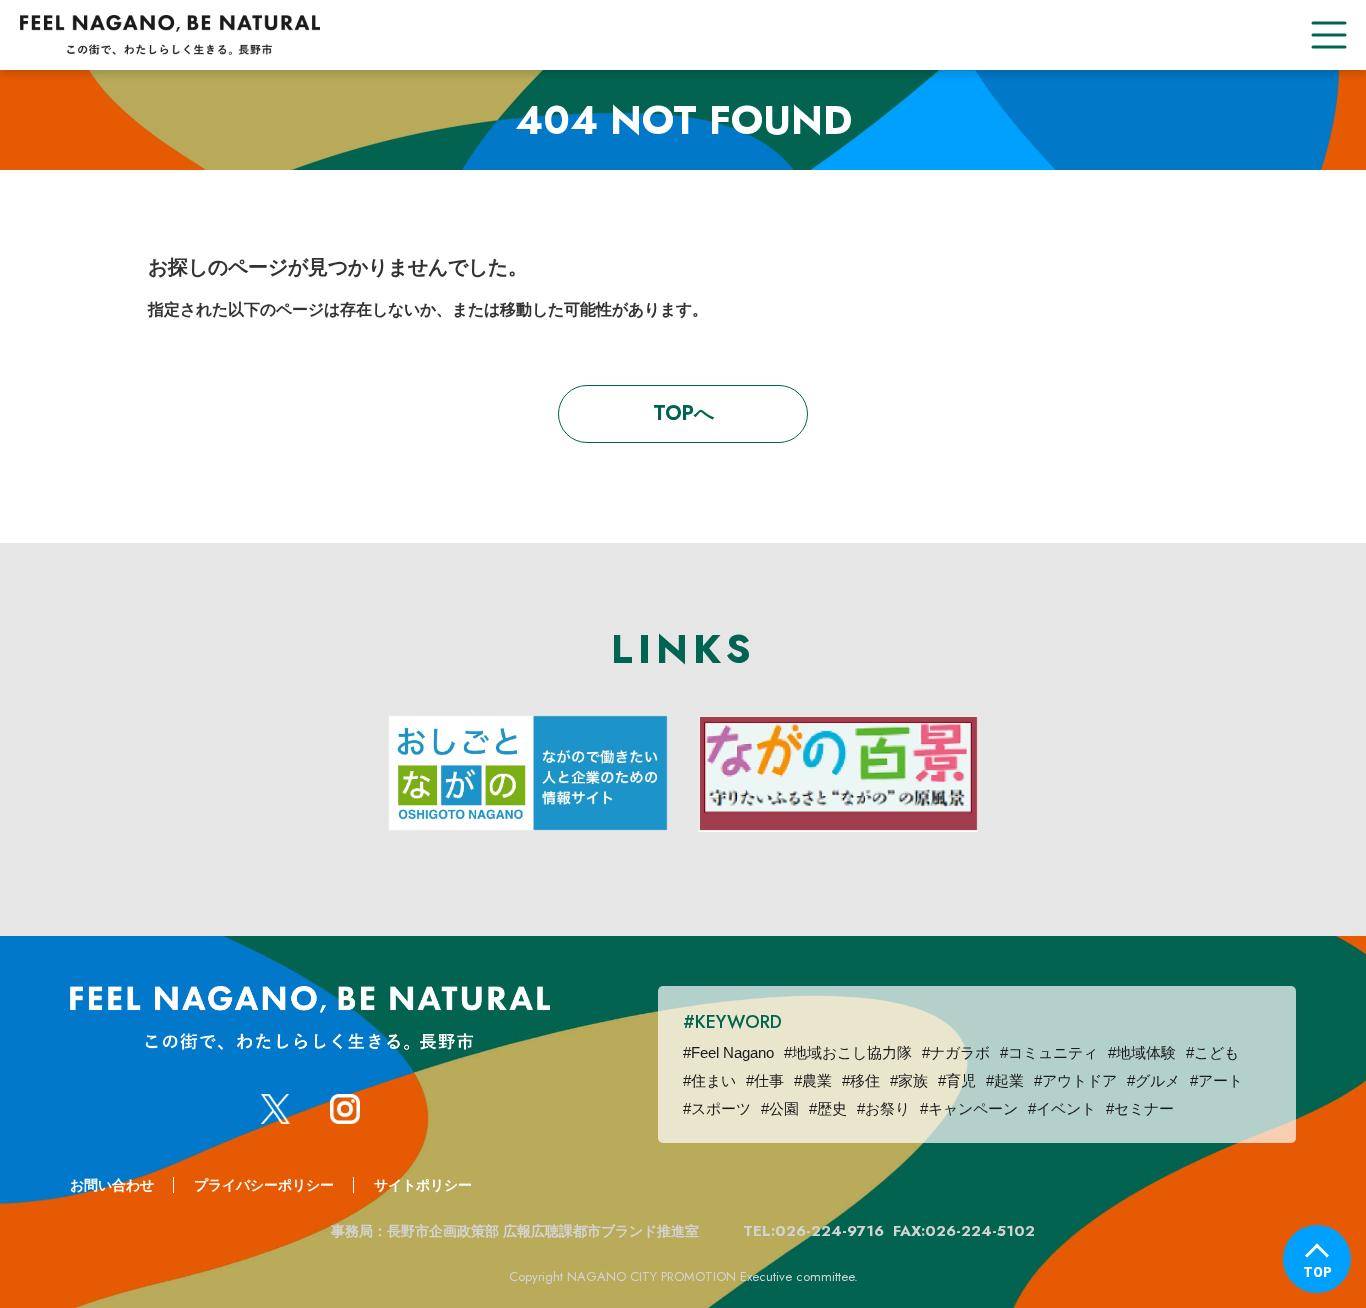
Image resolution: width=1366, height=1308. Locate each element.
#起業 (1005, 1080)
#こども (1212, 1052)
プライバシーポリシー (264, 1185)
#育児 (957, 1080)
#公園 (780, 1108)
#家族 (909, 1080)
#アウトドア (1075, 1080)
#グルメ (1153, 1080)
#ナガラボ (956, 1052)
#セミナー (1140, 1108)
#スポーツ (717, 1108)
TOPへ (683, 413)
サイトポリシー (423, 1185)
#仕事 (765, 1080)
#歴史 (828, 1108)
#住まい (709, 1080)
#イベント (1062, 1108)
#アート (1216, 1080)
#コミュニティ (1049, 1052)
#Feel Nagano (728, 1052)
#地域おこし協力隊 (848, 1052)
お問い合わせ (112, 1185)
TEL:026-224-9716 (813, 1231)
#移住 (861, 1080)
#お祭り (883, 1108)
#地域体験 (1142, 1052)
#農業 (813, 1080)
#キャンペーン (969, 1108)
